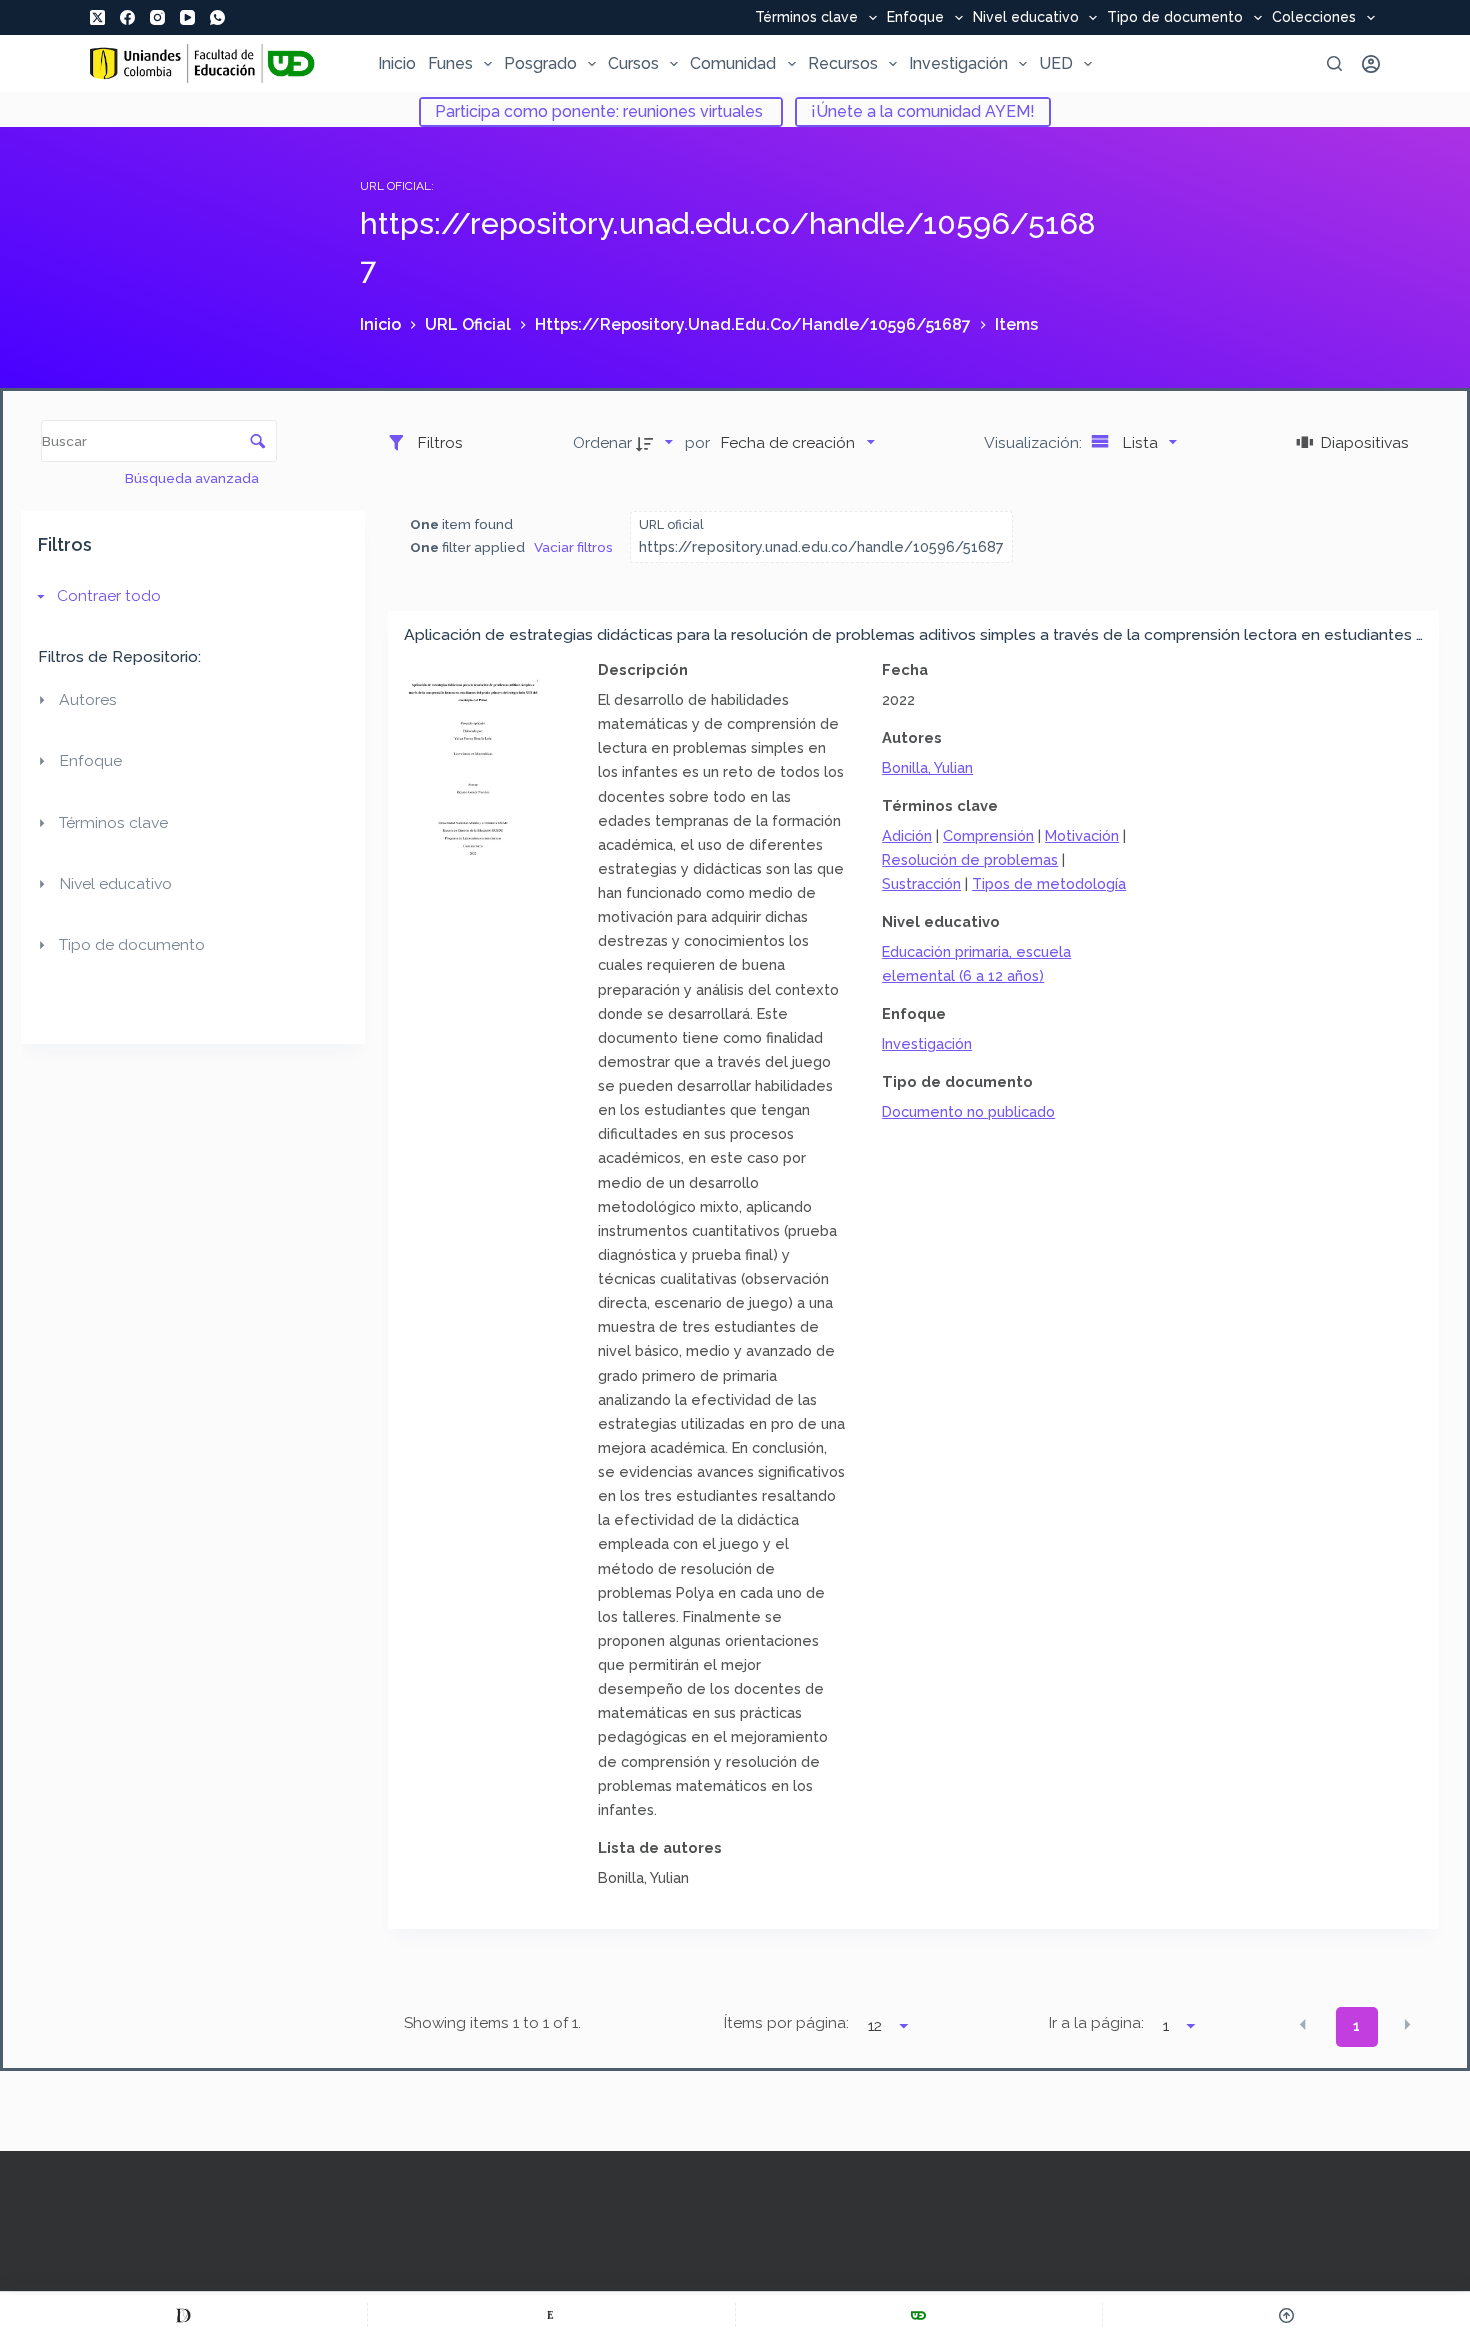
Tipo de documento (1175, 18)
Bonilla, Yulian (927, 767)
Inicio (397, 63)
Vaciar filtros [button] (573, 547)
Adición (907, 835)
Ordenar (602, 442)
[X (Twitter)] (97, 17)
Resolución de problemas (970, 859)
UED (1056, 63)
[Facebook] (127, 17)
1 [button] (1356, 2026)
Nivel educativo (1026, 18)
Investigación (958, 63)
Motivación (1082, 835)
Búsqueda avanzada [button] (193, 478)
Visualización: (1035, 442)
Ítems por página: (786, 2023)
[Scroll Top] (1286, 2315)
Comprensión (988, 835)
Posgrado (540, 63)
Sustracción (921, 883)
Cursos (633, 63)
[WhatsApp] (217, 17)
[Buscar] (1334, 63)
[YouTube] (187, 17)
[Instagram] (157, 17)
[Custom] (183, 2315)
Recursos (843, 63)
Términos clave (806, 18)
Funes (450, 63)
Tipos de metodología (1049, 883)
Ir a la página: (1096, 2023)
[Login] (1371, 64)
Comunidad (733, 63)
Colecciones (1314, 18)
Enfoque (915, 18)
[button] (1303, 2025)
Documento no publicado (968, 1111)
